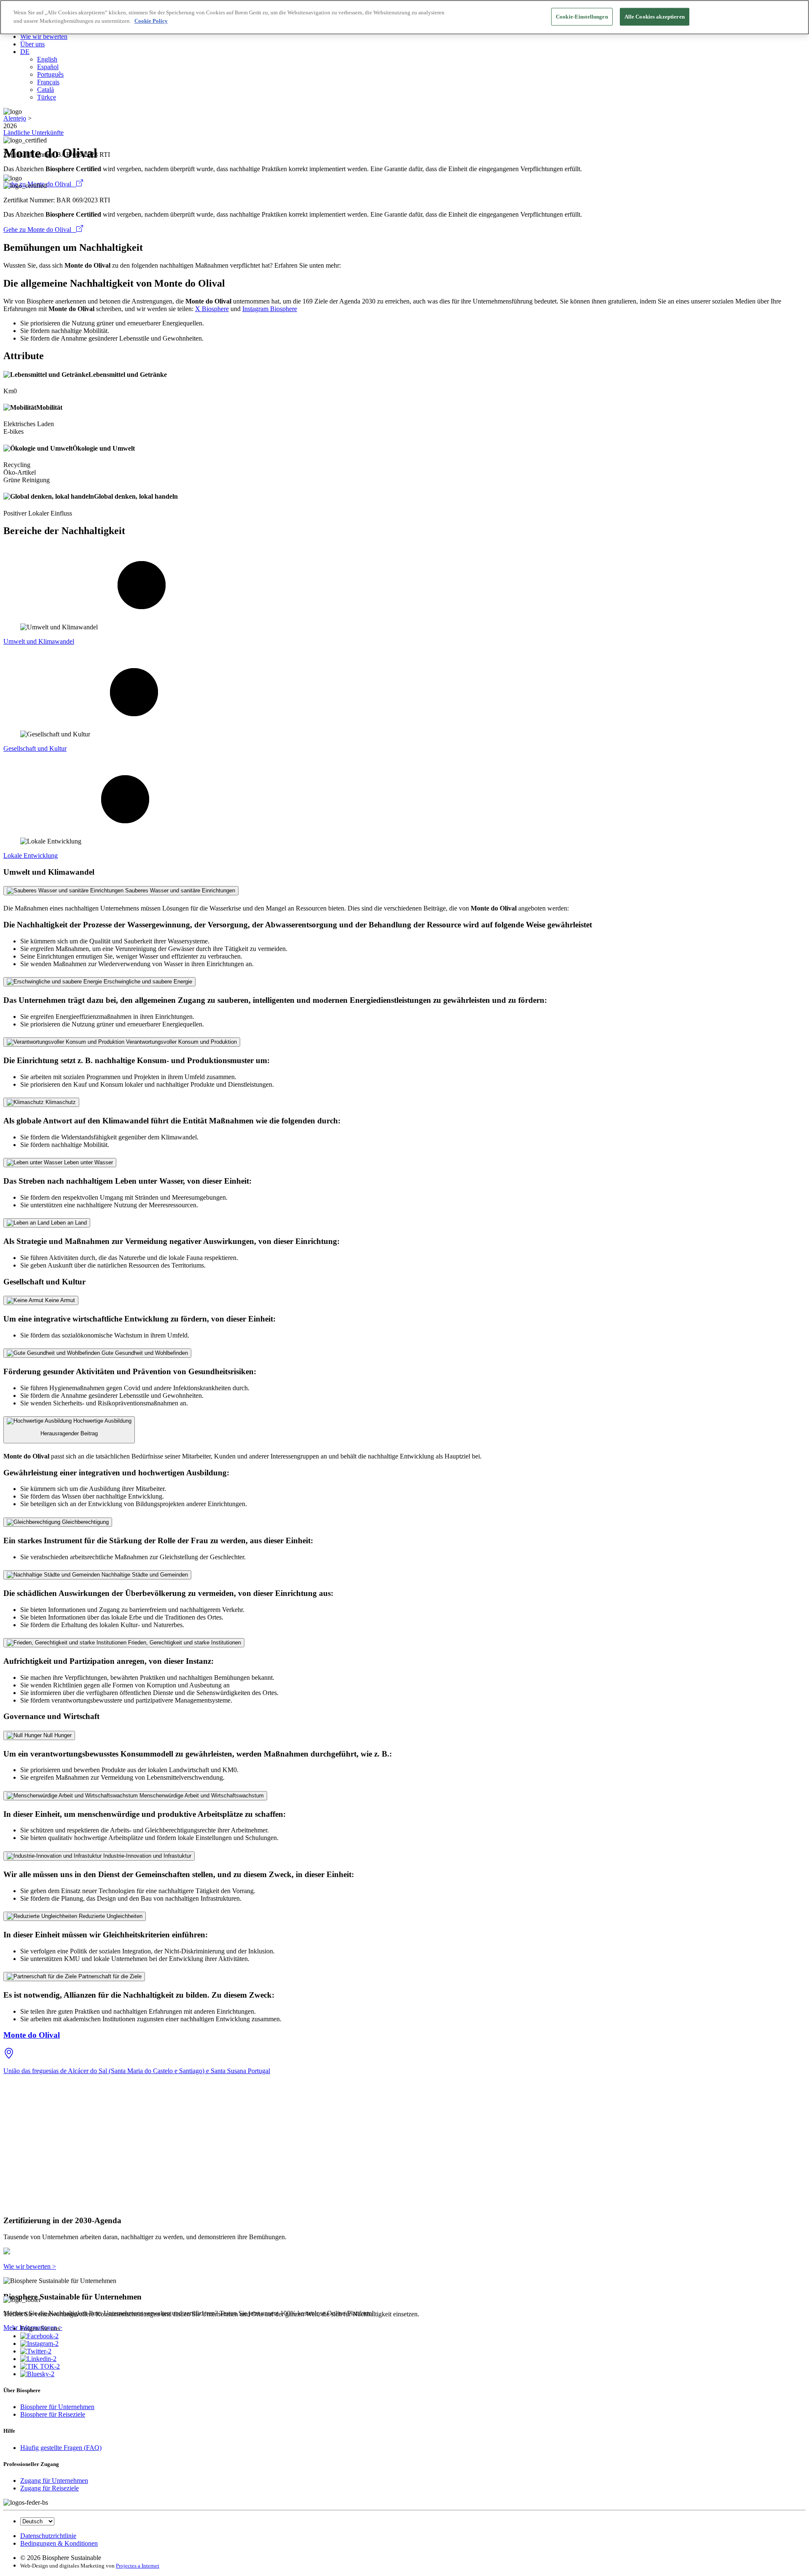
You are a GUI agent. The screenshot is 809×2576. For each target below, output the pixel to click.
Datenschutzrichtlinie (48, 2536)
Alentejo (15, 118)
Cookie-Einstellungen (582, 17)
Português (50, 74)
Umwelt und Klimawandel (39, 641)
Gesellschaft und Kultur (35, 748)
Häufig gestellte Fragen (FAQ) (61, 2448)
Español (48, 67)
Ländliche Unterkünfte (33, 133)
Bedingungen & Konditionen (59, 2543)
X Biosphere (212, 309)
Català (46, 90)
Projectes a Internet (138, 2566)
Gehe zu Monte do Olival (40, 230)
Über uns (32, 44)
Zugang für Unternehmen (54, 2481)
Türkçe (47, 97)
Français (48, 82)
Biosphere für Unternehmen (57, 2407)
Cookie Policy (151, 21)
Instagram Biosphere (270, 309)
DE (25, 52)
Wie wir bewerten (44, 36)
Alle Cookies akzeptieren (655, 17)
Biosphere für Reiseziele (53, 2414)
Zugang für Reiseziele (50, 2488)
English (47, 59)
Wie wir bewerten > (30, 2266)
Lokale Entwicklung (31, 856)
